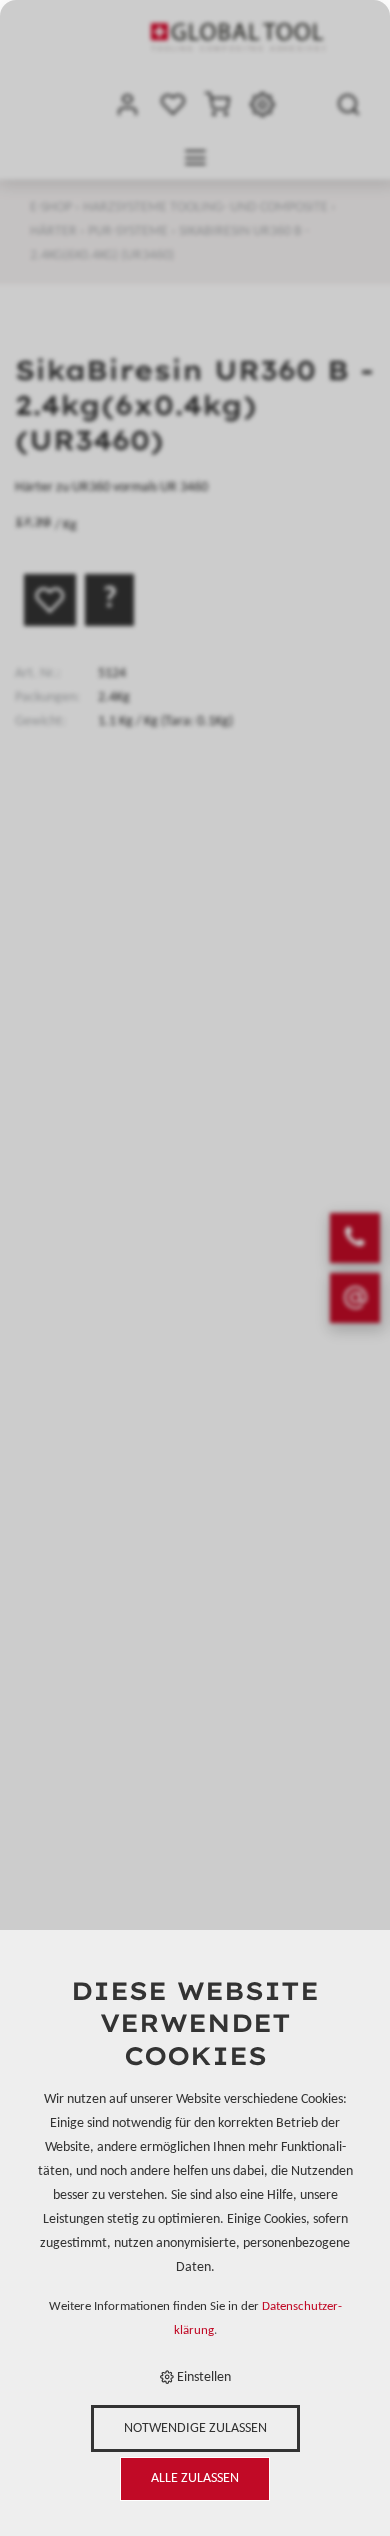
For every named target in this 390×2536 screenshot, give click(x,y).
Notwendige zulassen (195, 2428)
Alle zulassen (195, 2478)
